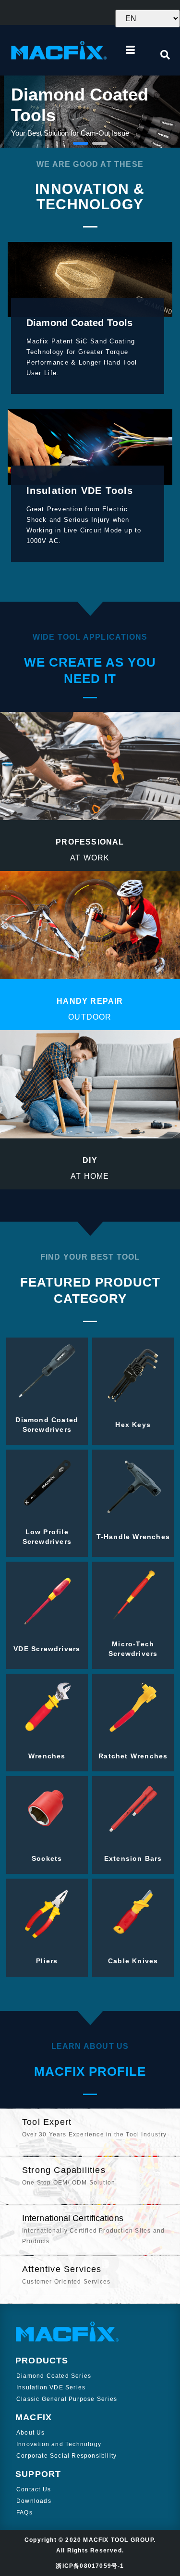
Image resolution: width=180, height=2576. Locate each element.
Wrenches (47, 1756)
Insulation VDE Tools (80, 491)
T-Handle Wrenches (133, 1537)
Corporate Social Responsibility (66, 2456)
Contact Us (34, 2489)
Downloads (34, 2501)
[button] (81, 143)
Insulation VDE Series (51, 2387)
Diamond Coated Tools (80, 323)
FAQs (24, 2513)
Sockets (47, 1858)
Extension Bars (133, 1858)
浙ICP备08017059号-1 (90, 2566)
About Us (31, 2433)
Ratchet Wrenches (133, 1756)
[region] (90, 112)
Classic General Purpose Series (67, 2399)
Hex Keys (133, 1425)
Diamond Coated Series (54, 2376)
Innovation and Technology (59, 2444)
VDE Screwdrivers (47, 1649)
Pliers (47, 1961)
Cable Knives (133, 1961)
